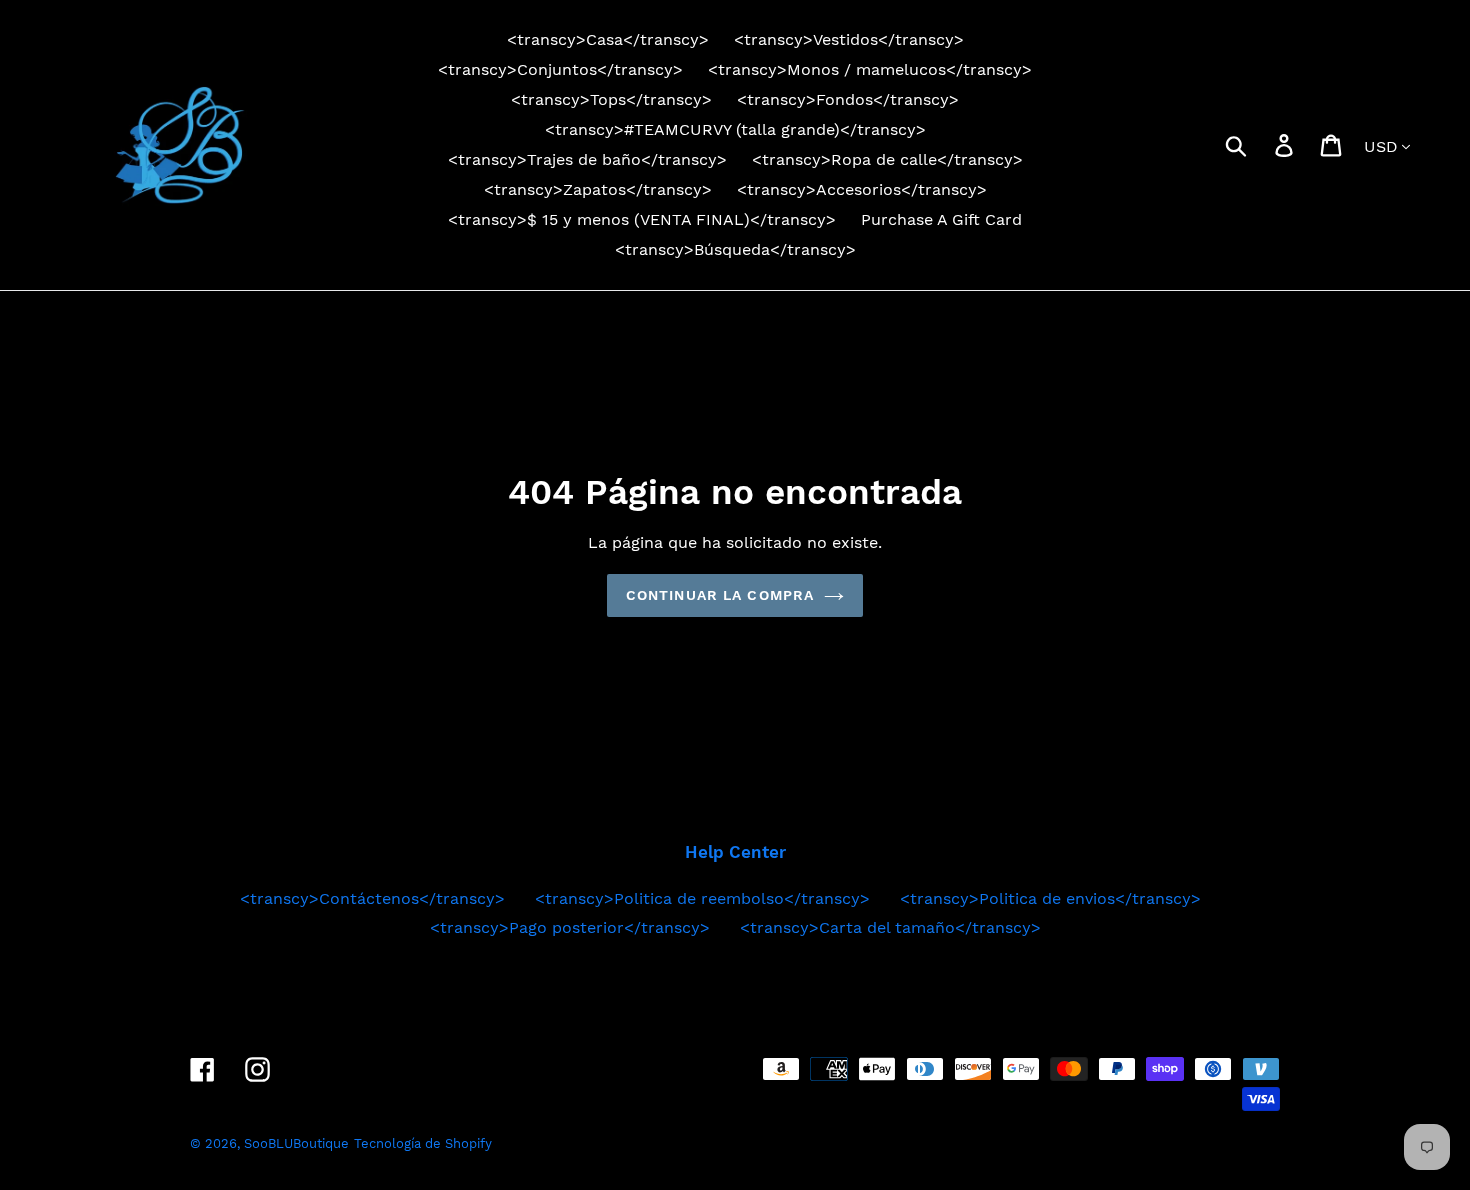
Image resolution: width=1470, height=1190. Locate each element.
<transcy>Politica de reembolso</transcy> (702, 898)
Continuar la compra (720, 595)
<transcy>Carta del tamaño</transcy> (890, 927)
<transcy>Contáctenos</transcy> (372, 898)
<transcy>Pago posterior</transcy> (570, 927)
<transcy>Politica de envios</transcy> (1050, 898)
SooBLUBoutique (296, 1143)
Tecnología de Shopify (423, 1143)
